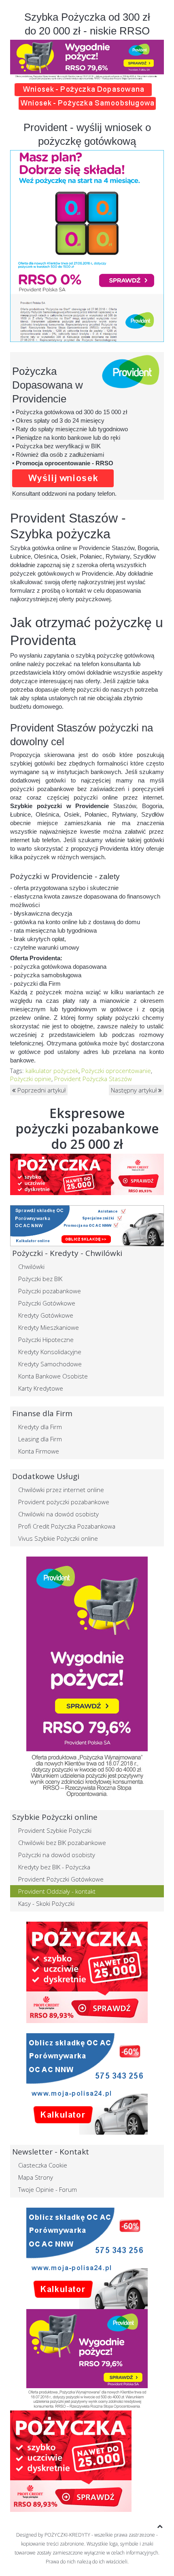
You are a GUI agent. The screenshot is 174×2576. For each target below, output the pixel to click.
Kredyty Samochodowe (50, 1364)
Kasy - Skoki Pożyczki (46, 1903)
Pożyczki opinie (31, 1079)
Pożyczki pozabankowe (50, 1291)
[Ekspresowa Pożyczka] (87, 1677)
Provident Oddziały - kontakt (57, 1891)
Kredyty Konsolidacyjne (50, 1352)
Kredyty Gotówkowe (46, 1315)
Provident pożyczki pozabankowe (64, 1502)
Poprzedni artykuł (41, 1090)
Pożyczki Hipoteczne (46, 1340)
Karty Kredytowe (41, 1388)
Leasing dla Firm (40, 1439)
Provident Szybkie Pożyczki (55, 1830)
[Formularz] (63, 477)
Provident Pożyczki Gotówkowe (61, 1879)
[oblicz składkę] (87, 2084)
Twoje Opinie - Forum (48, 2189)
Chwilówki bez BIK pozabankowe (62, 1843)
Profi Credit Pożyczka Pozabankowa (67, 1526)
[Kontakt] (87, 1972)
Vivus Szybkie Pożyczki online (58, 1538)
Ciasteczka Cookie (43, 2165)
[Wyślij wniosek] (87, 1174)
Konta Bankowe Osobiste (53, 1376)
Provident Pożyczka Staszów (93, 1079)
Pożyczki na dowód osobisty (57, 1855)
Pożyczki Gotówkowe (47, 1303)
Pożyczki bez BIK (40, 1279)
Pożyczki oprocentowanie (116, 1071)
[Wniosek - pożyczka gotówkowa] (83, 89)
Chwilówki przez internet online (61, 1490)
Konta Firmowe (39, 1451)
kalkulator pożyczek (52, 1071)
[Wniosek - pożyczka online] (87, 103)
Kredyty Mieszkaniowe (49, 1327)
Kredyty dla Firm (40, 1427)
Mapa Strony (36, 2177)
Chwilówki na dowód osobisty (58, 1514)
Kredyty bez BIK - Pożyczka (54, 1867)
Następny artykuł (135, 1090)
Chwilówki (31, 1266)
